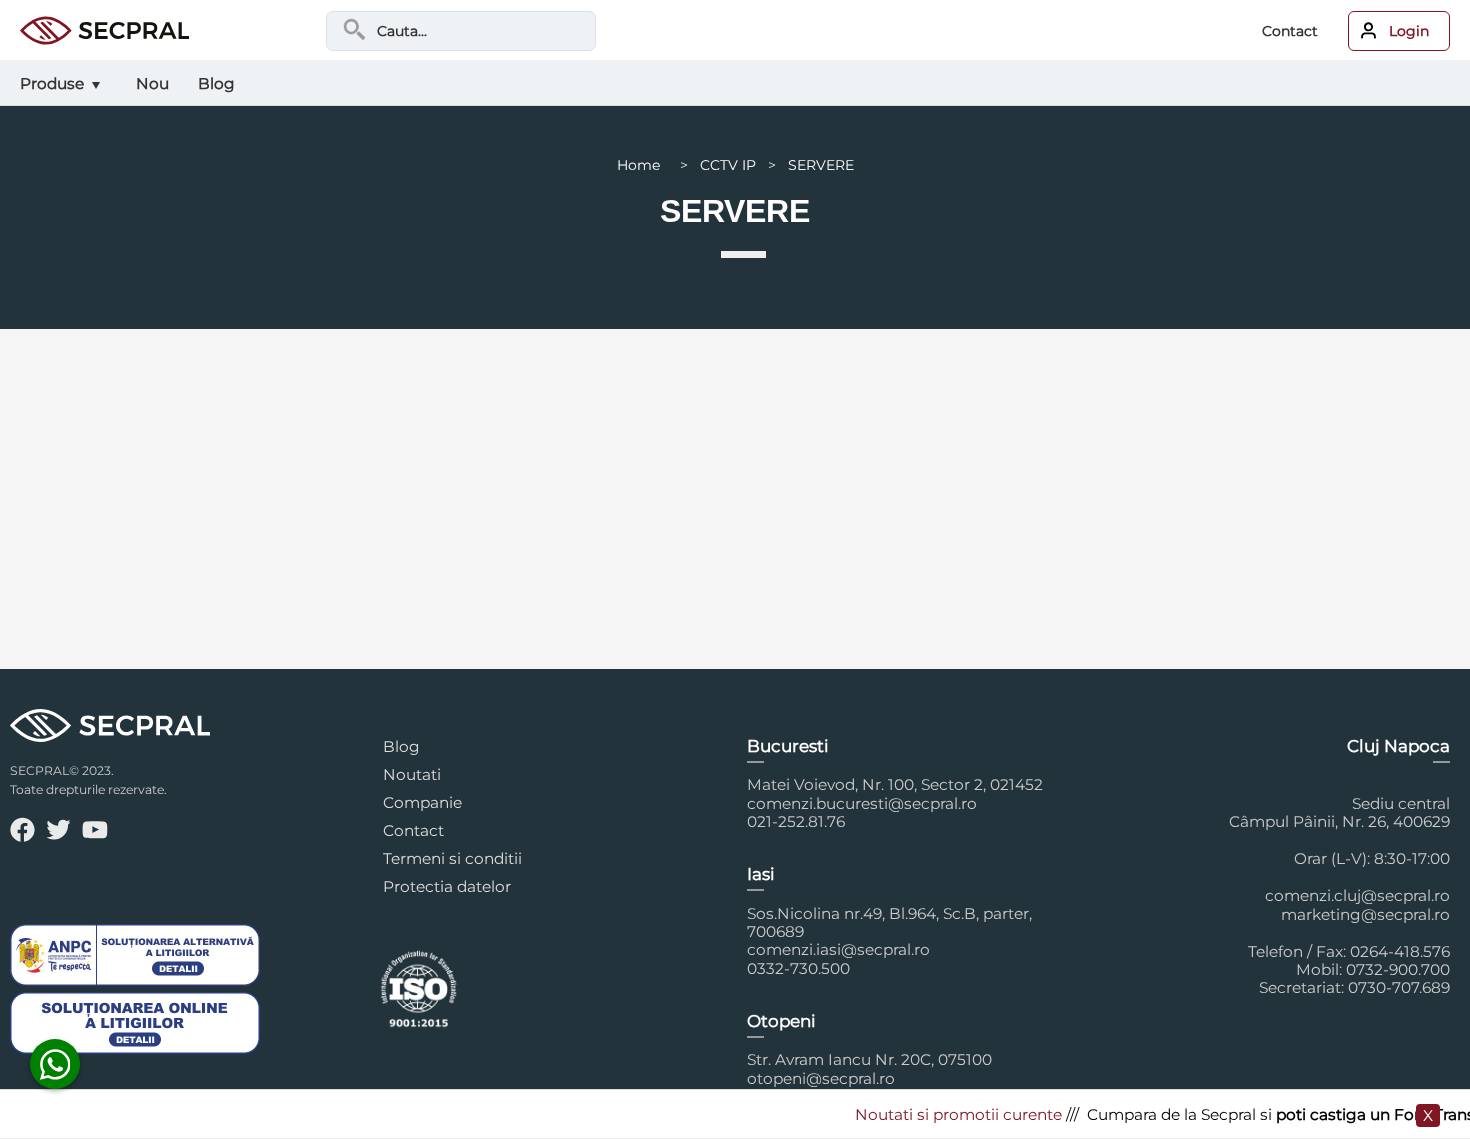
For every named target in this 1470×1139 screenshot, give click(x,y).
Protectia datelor (447, 886)
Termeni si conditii (452, 858)
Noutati (412, 774)
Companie (422, 802)
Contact (1290, 31)
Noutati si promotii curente (943, 1114)
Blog (401, 746)
